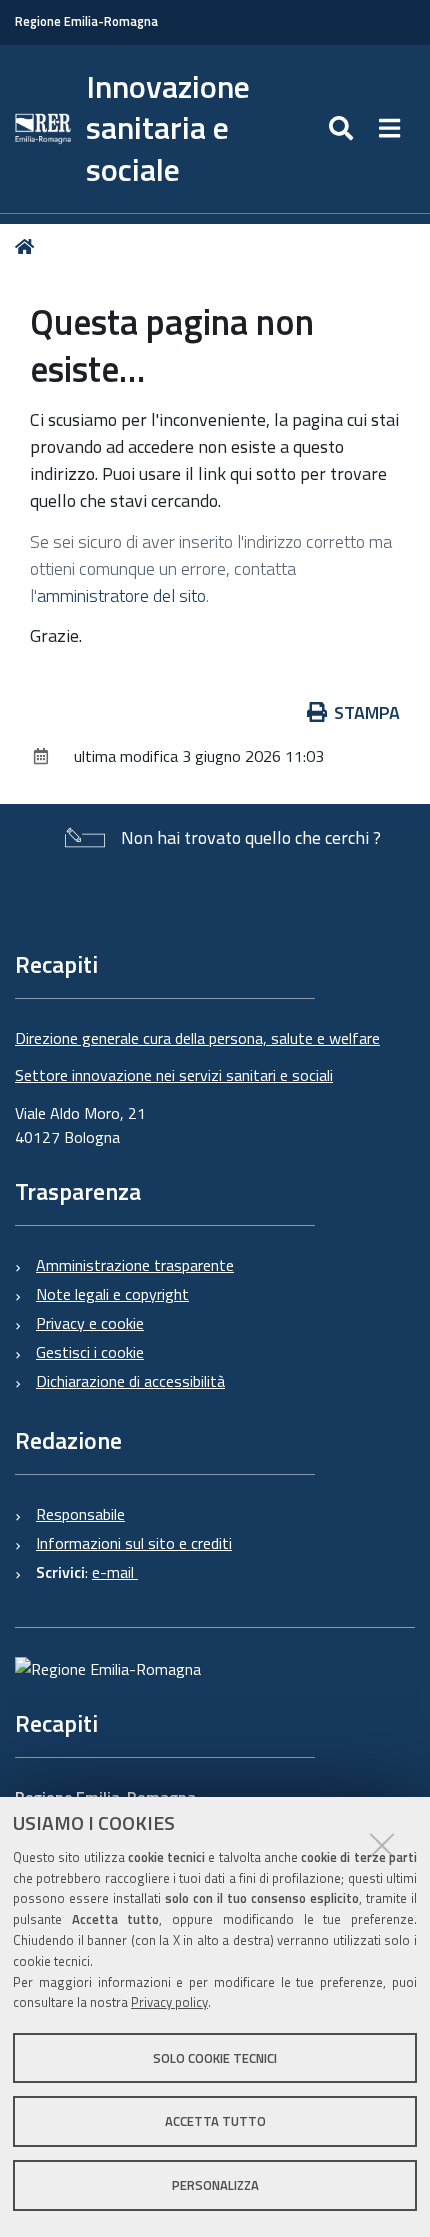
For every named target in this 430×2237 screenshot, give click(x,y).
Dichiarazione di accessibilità (130, 1381)
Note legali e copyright (112, 1294)
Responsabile (80, 1514)
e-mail (115, 1572)
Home (28, 246)
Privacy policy (169, 2002)
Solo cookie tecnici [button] (215, 2058)
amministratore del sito (121, 595)
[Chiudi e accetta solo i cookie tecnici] (382, 1845)
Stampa (367, 712)
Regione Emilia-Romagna (86, 21)
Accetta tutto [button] (215, 2121)
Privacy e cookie (90, 1323)
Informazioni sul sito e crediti (134, 1543)
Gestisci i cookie (90, 1352)
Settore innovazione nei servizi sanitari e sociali (174, 1075)
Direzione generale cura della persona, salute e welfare (197, 1038)
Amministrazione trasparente (135, 1265)
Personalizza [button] (215, 2185)
